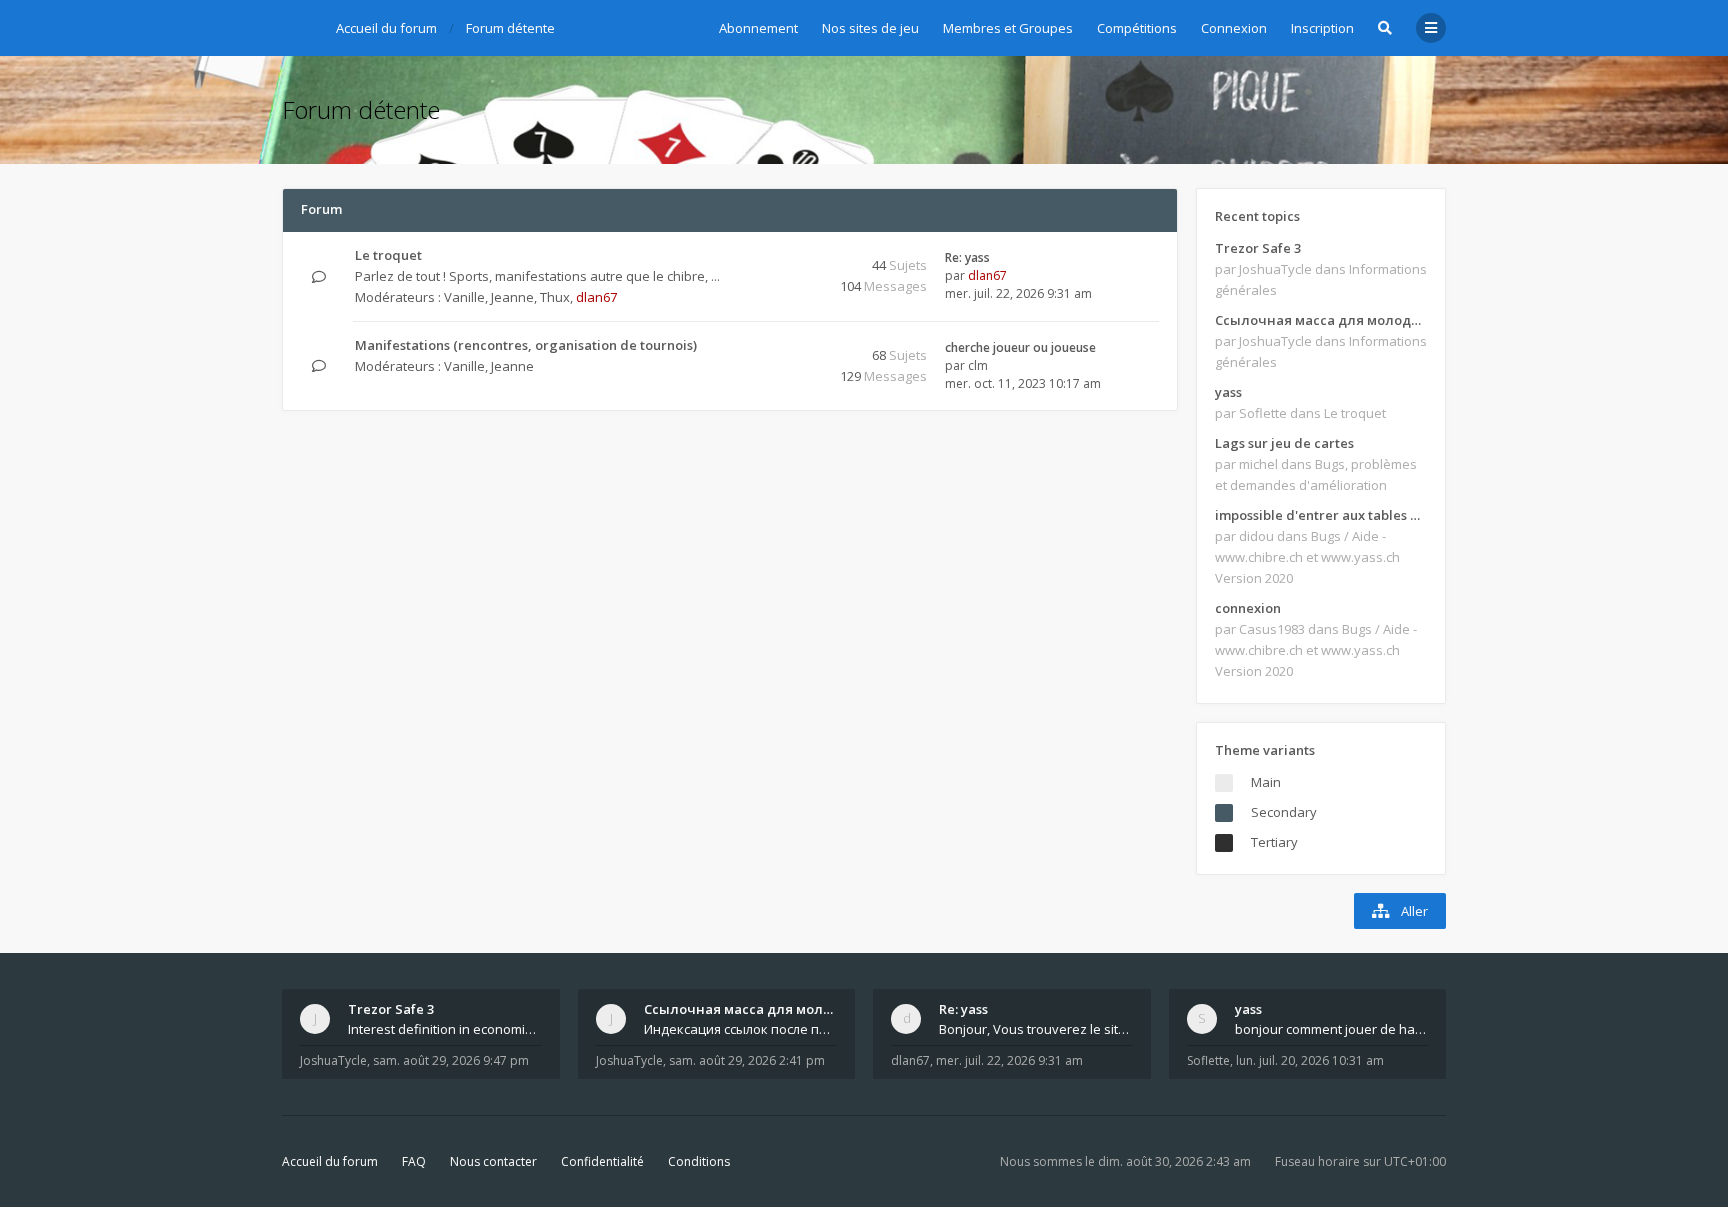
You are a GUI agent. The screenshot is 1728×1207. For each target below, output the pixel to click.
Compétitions (1137, 28)
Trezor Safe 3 (1258, 248)
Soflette (1208, 1060)
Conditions (699, 1161)
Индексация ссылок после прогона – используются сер (741, 1029)
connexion (1248, 608)
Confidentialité (602, 1161)
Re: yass (967, 257)
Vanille (464, 297)
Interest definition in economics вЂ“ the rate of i (445, 1029)
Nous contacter (493, 1161)
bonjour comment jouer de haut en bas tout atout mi (1332, 1029)
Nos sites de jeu (870, 28)
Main (1266, 782)
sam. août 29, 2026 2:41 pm (747, 1060)
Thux (555, 297)
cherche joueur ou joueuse (1020, 347)
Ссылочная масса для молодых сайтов (1321, 320)
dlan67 (596, 297)
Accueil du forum (330, 1161)
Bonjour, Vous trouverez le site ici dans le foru (1036, 1029)
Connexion (1234, 28)
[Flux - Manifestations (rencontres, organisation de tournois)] (783, 346)
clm (978, 365)
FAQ (414, 1161)
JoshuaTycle (333, 1060)
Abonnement (758, 28)
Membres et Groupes (1008, 28)
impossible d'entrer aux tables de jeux (1321, 515)
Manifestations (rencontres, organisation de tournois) (526, 345)
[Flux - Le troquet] (783, 256)
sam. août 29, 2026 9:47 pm (451, 1060)
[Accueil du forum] (297, 25)
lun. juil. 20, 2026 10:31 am (1310, 1060)
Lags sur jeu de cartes (1284, 443)
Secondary (1284, 812)
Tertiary (1274, 842)
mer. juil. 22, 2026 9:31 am (1009, 1060)
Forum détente (361, 109)
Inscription (1322, 28)
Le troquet (388, 255)
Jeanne (512, 297)
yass (1228, 392)
